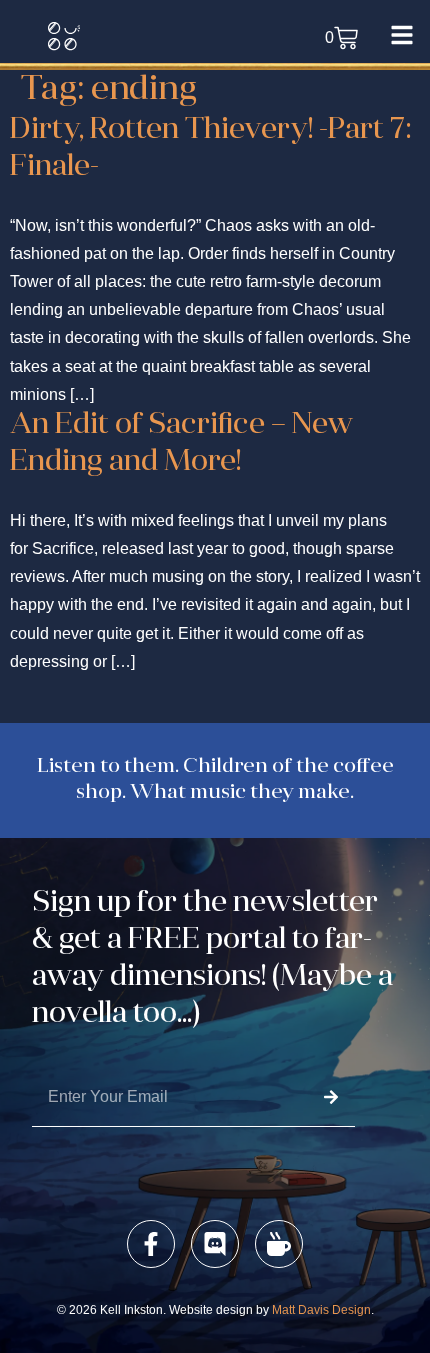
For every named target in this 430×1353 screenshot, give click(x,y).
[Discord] (215, 1244)
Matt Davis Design (321, 1310)
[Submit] (331, 1097)
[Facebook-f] (151, 1244)
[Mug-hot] (279, 1244)
